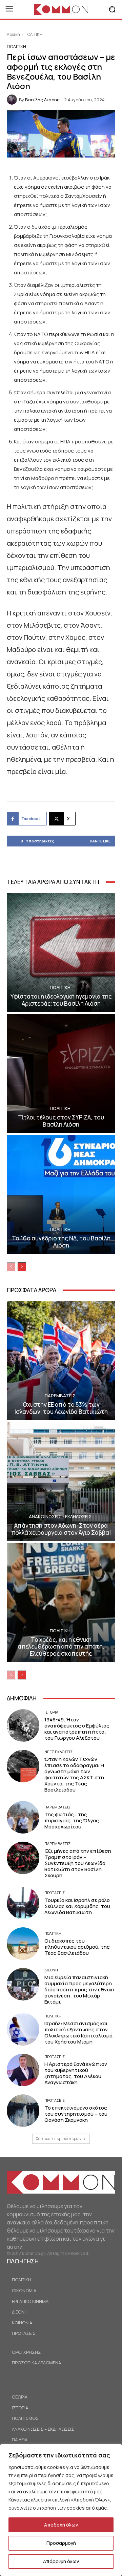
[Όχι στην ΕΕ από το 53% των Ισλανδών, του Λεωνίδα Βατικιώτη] (61, 1361)
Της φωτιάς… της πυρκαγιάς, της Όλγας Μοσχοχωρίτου (72, 1820)
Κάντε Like (100, 841)
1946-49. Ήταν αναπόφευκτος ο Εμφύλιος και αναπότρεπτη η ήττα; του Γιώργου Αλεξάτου (77, 1729)
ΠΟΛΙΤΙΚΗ (33, 34)
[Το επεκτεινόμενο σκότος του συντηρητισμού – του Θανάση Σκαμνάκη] (23, 2111)
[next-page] (22, 1267)
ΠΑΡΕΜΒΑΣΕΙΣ (60, 1396)
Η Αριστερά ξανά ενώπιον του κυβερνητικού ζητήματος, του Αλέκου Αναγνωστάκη (76, 2073)
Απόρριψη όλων (61, 2561)
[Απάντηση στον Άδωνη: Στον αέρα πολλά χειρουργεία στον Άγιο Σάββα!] (61, 1482)
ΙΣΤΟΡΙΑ (51, 1712)
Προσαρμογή (61, 2543)
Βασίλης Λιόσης (42, 100)
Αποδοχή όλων (61, 2525)
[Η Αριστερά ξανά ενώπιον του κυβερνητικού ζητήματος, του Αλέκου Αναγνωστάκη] (23, 2070)
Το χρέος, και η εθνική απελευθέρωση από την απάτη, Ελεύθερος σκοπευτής (61, 1647)
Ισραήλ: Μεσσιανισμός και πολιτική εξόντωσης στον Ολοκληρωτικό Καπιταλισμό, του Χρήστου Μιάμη (79, 2033)
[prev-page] (11, 1267)
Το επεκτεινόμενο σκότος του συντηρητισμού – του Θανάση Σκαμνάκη (76, 2114)
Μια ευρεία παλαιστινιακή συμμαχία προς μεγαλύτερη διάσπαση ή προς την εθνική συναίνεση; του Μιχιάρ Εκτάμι (79, 1989)
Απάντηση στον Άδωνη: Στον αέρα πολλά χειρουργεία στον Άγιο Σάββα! (61, 1529)
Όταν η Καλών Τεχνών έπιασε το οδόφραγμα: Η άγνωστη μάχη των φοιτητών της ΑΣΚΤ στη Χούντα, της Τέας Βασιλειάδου (74, 1774)
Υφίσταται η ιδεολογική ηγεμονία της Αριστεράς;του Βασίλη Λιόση (61, 1000)
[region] (61, 2510)
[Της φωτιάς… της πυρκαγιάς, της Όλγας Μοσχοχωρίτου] (23, 1817)
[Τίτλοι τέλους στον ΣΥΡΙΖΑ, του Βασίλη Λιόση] (61, 1073)
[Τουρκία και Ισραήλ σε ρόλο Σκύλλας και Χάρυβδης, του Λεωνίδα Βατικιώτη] (23, 1903)
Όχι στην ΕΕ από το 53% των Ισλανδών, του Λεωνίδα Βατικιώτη (61, 1408)
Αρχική (13, 34)
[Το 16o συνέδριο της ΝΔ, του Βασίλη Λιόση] (61, 1194)
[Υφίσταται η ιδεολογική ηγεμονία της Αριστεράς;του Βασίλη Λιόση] (61, 952)
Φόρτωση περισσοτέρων (59, 2139)
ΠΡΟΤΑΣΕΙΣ (55, 1893)
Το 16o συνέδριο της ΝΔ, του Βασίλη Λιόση (61, 1242)
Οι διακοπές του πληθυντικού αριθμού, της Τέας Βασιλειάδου (77, 1947)
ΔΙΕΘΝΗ (51, 1970)
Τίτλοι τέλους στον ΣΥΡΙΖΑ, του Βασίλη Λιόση (61, 1121)
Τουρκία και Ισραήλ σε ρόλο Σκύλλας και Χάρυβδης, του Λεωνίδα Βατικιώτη (77, 1906)
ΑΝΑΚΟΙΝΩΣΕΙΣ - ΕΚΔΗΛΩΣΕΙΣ (60, 1517)
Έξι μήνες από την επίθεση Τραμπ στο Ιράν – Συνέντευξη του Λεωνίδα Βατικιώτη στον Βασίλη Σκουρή (78, 1863)
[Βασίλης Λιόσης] (13, 100)
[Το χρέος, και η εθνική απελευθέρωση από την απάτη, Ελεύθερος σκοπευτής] (61, 1603)
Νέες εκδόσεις (58, 1752)
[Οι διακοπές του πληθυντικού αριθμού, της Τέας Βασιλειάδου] (23, 1944)
